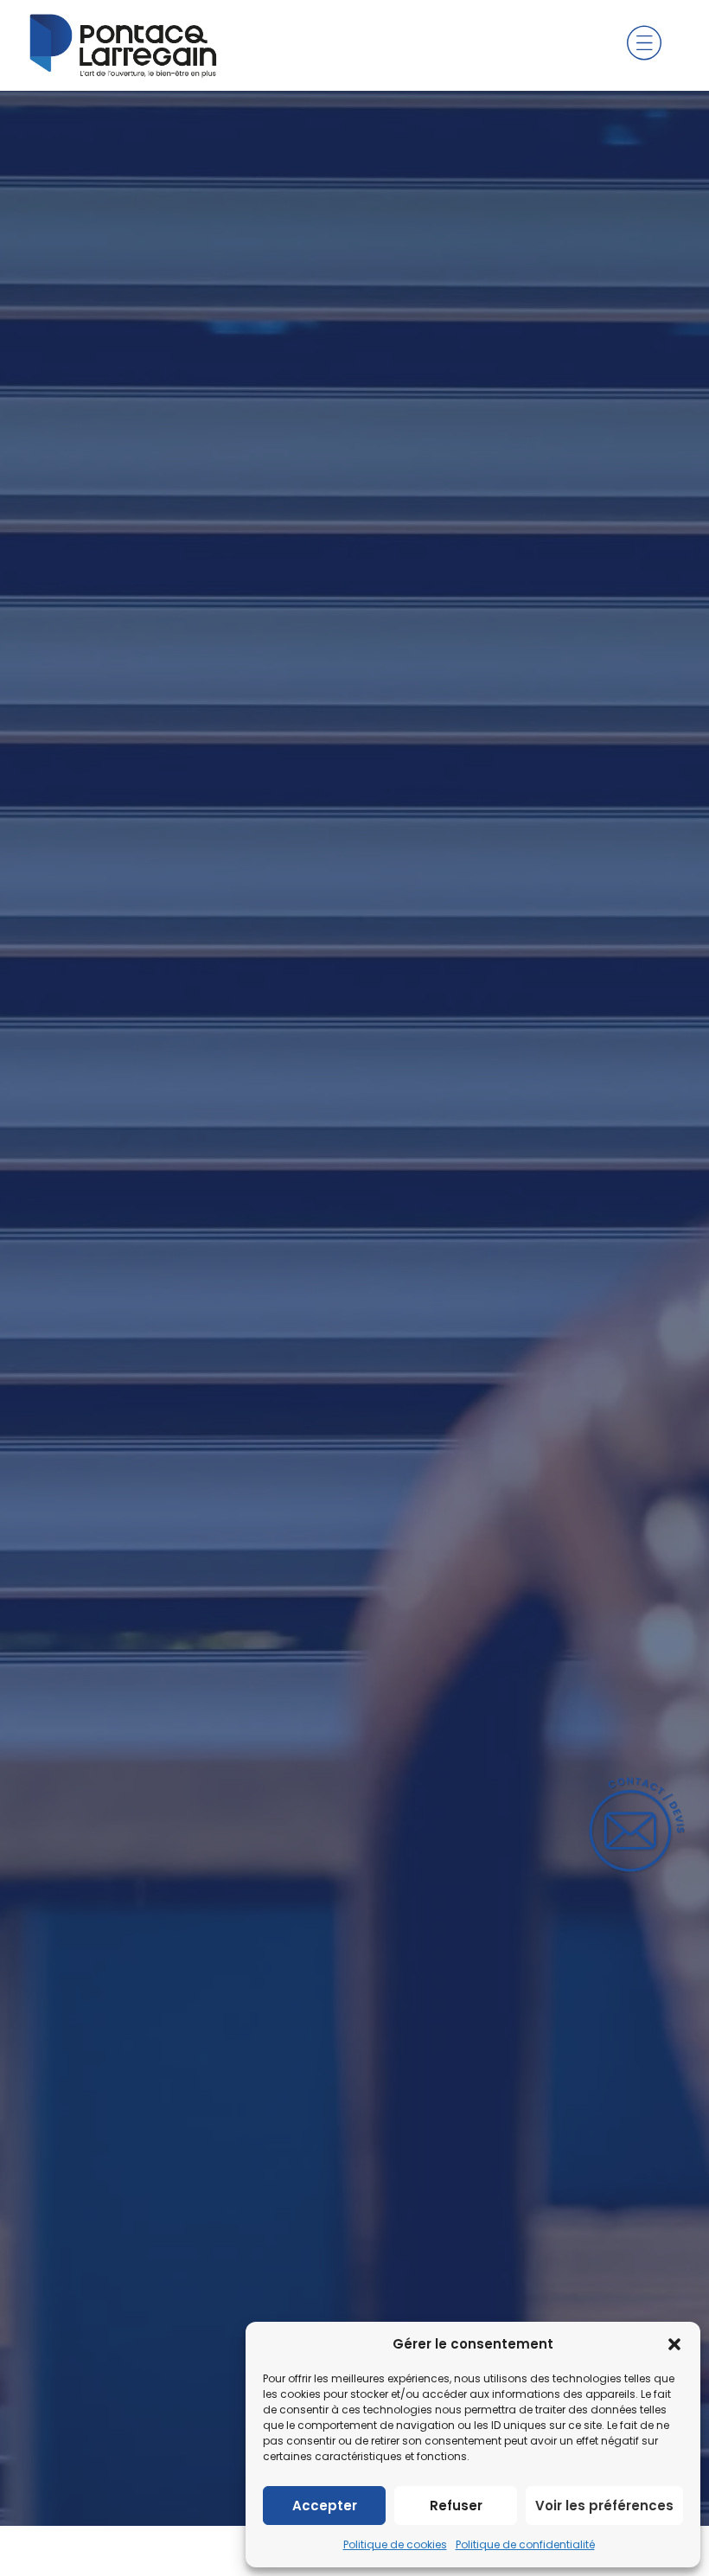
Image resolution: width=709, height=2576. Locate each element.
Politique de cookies (395, 2544)
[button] (674, 2344)
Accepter (325, 2506)
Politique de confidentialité (525, 2544)
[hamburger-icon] (644, 46)
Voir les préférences (604, 2506)
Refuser (456, 2506)
